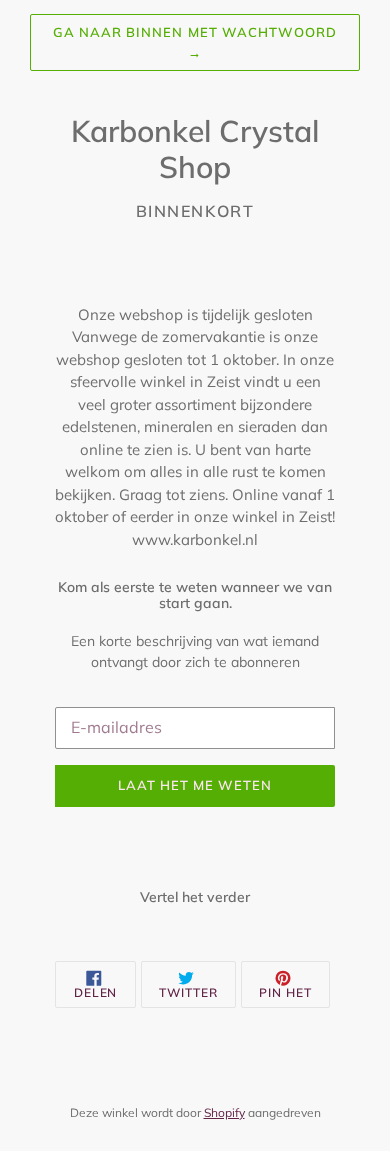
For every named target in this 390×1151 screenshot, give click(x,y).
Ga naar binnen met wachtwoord (195, 42)
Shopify (224, 1112)
